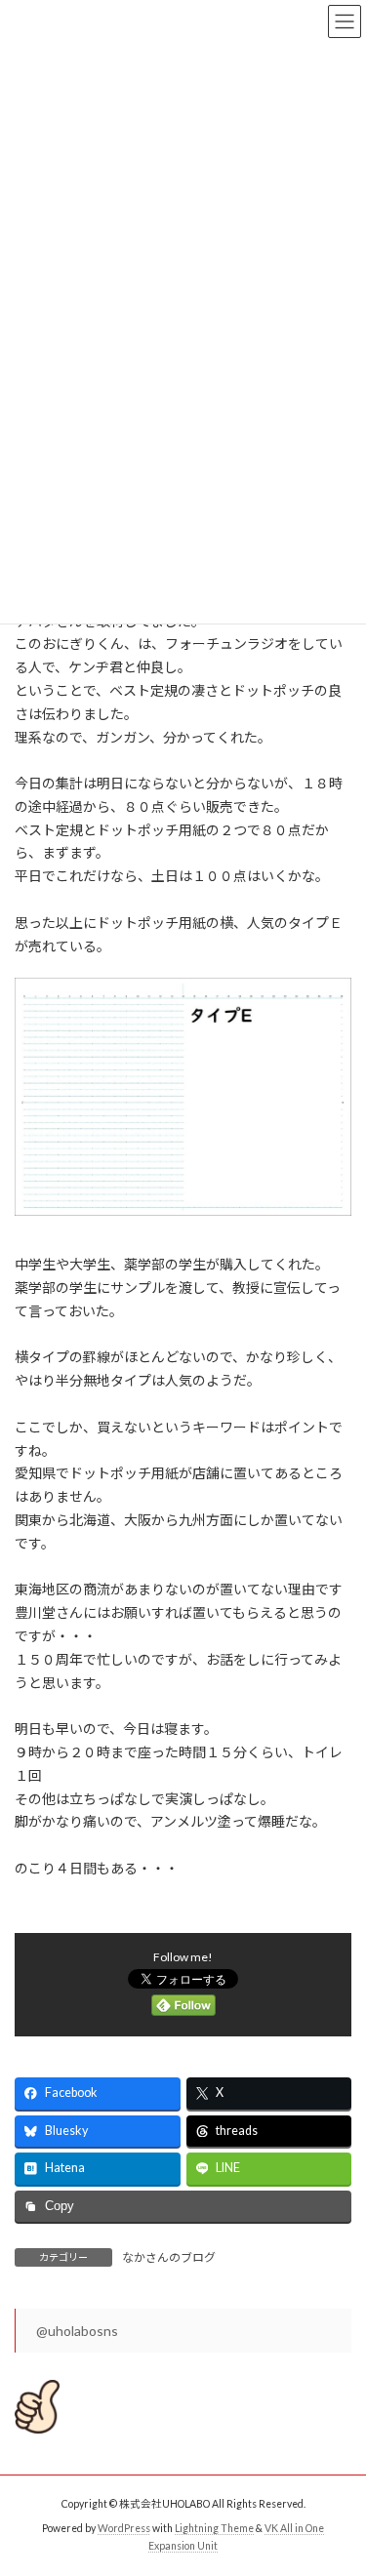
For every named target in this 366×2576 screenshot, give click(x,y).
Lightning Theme (214, 2528)
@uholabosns (77, 2331)
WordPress (124, 2528)
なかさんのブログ (169, 2257)
